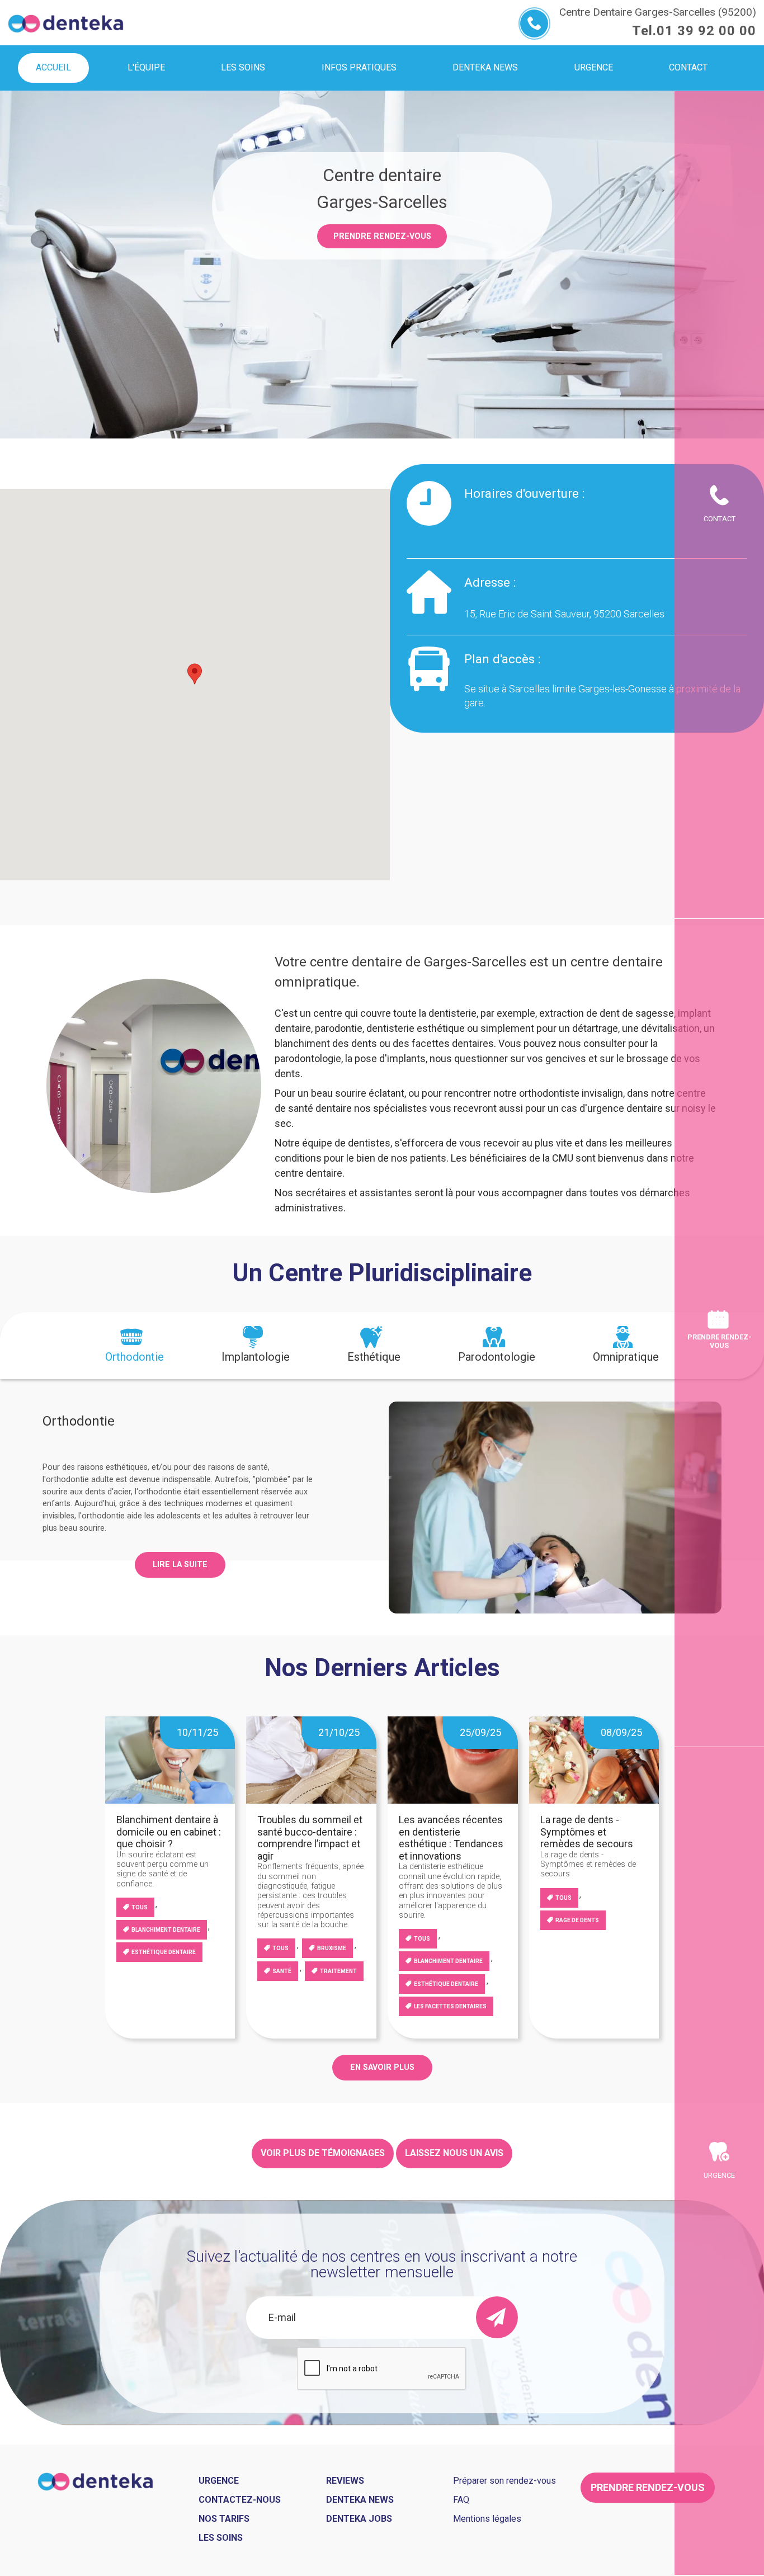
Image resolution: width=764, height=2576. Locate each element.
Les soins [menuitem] (243, 67)
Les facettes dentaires (450, 2006)
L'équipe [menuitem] (146, 67)
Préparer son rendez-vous (504, 2481)
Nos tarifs (224, 2519)
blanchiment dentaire (166, 1930)
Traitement (338, 1971)
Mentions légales (487, 2519)
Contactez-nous (240, 2500)
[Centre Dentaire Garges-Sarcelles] (66, 22)
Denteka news (360, 2500)
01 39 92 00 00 (706, 31)
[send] (497, 2317)
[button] (195, 674)
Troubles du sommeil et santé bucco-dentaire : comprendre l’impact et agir (310, 1838)
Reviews (345, 2481)
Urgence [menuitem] (594, 67)
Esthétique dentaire (164, 1952)
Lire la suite (180, 1565)
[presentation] (135, 1346)
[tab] (135, 1346)
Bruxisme (332, 1948)
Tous (140, 1907)
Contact (720, 519)
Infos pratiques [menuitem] (359, 67)
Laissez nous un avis (454, 2153)
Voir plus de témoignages (323, 2153)
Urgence (719, 2175)
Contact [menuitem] (688, 67)
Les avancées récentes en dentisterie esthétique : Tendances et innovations (451, 1838)
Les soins (221, 2538)
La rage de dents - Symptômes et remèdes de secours (587, 1832)
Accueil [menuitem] (53, 67)
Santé (282, 1971)
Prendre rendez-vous (382, 236)
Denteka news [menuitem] (485, 67)
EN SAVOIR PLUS (382, 2067)
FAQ (461, 2500)
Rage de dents (577, 1920)
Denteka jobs (359, 2519)
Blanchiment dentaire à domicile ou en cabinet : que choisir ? (169, 1832)
